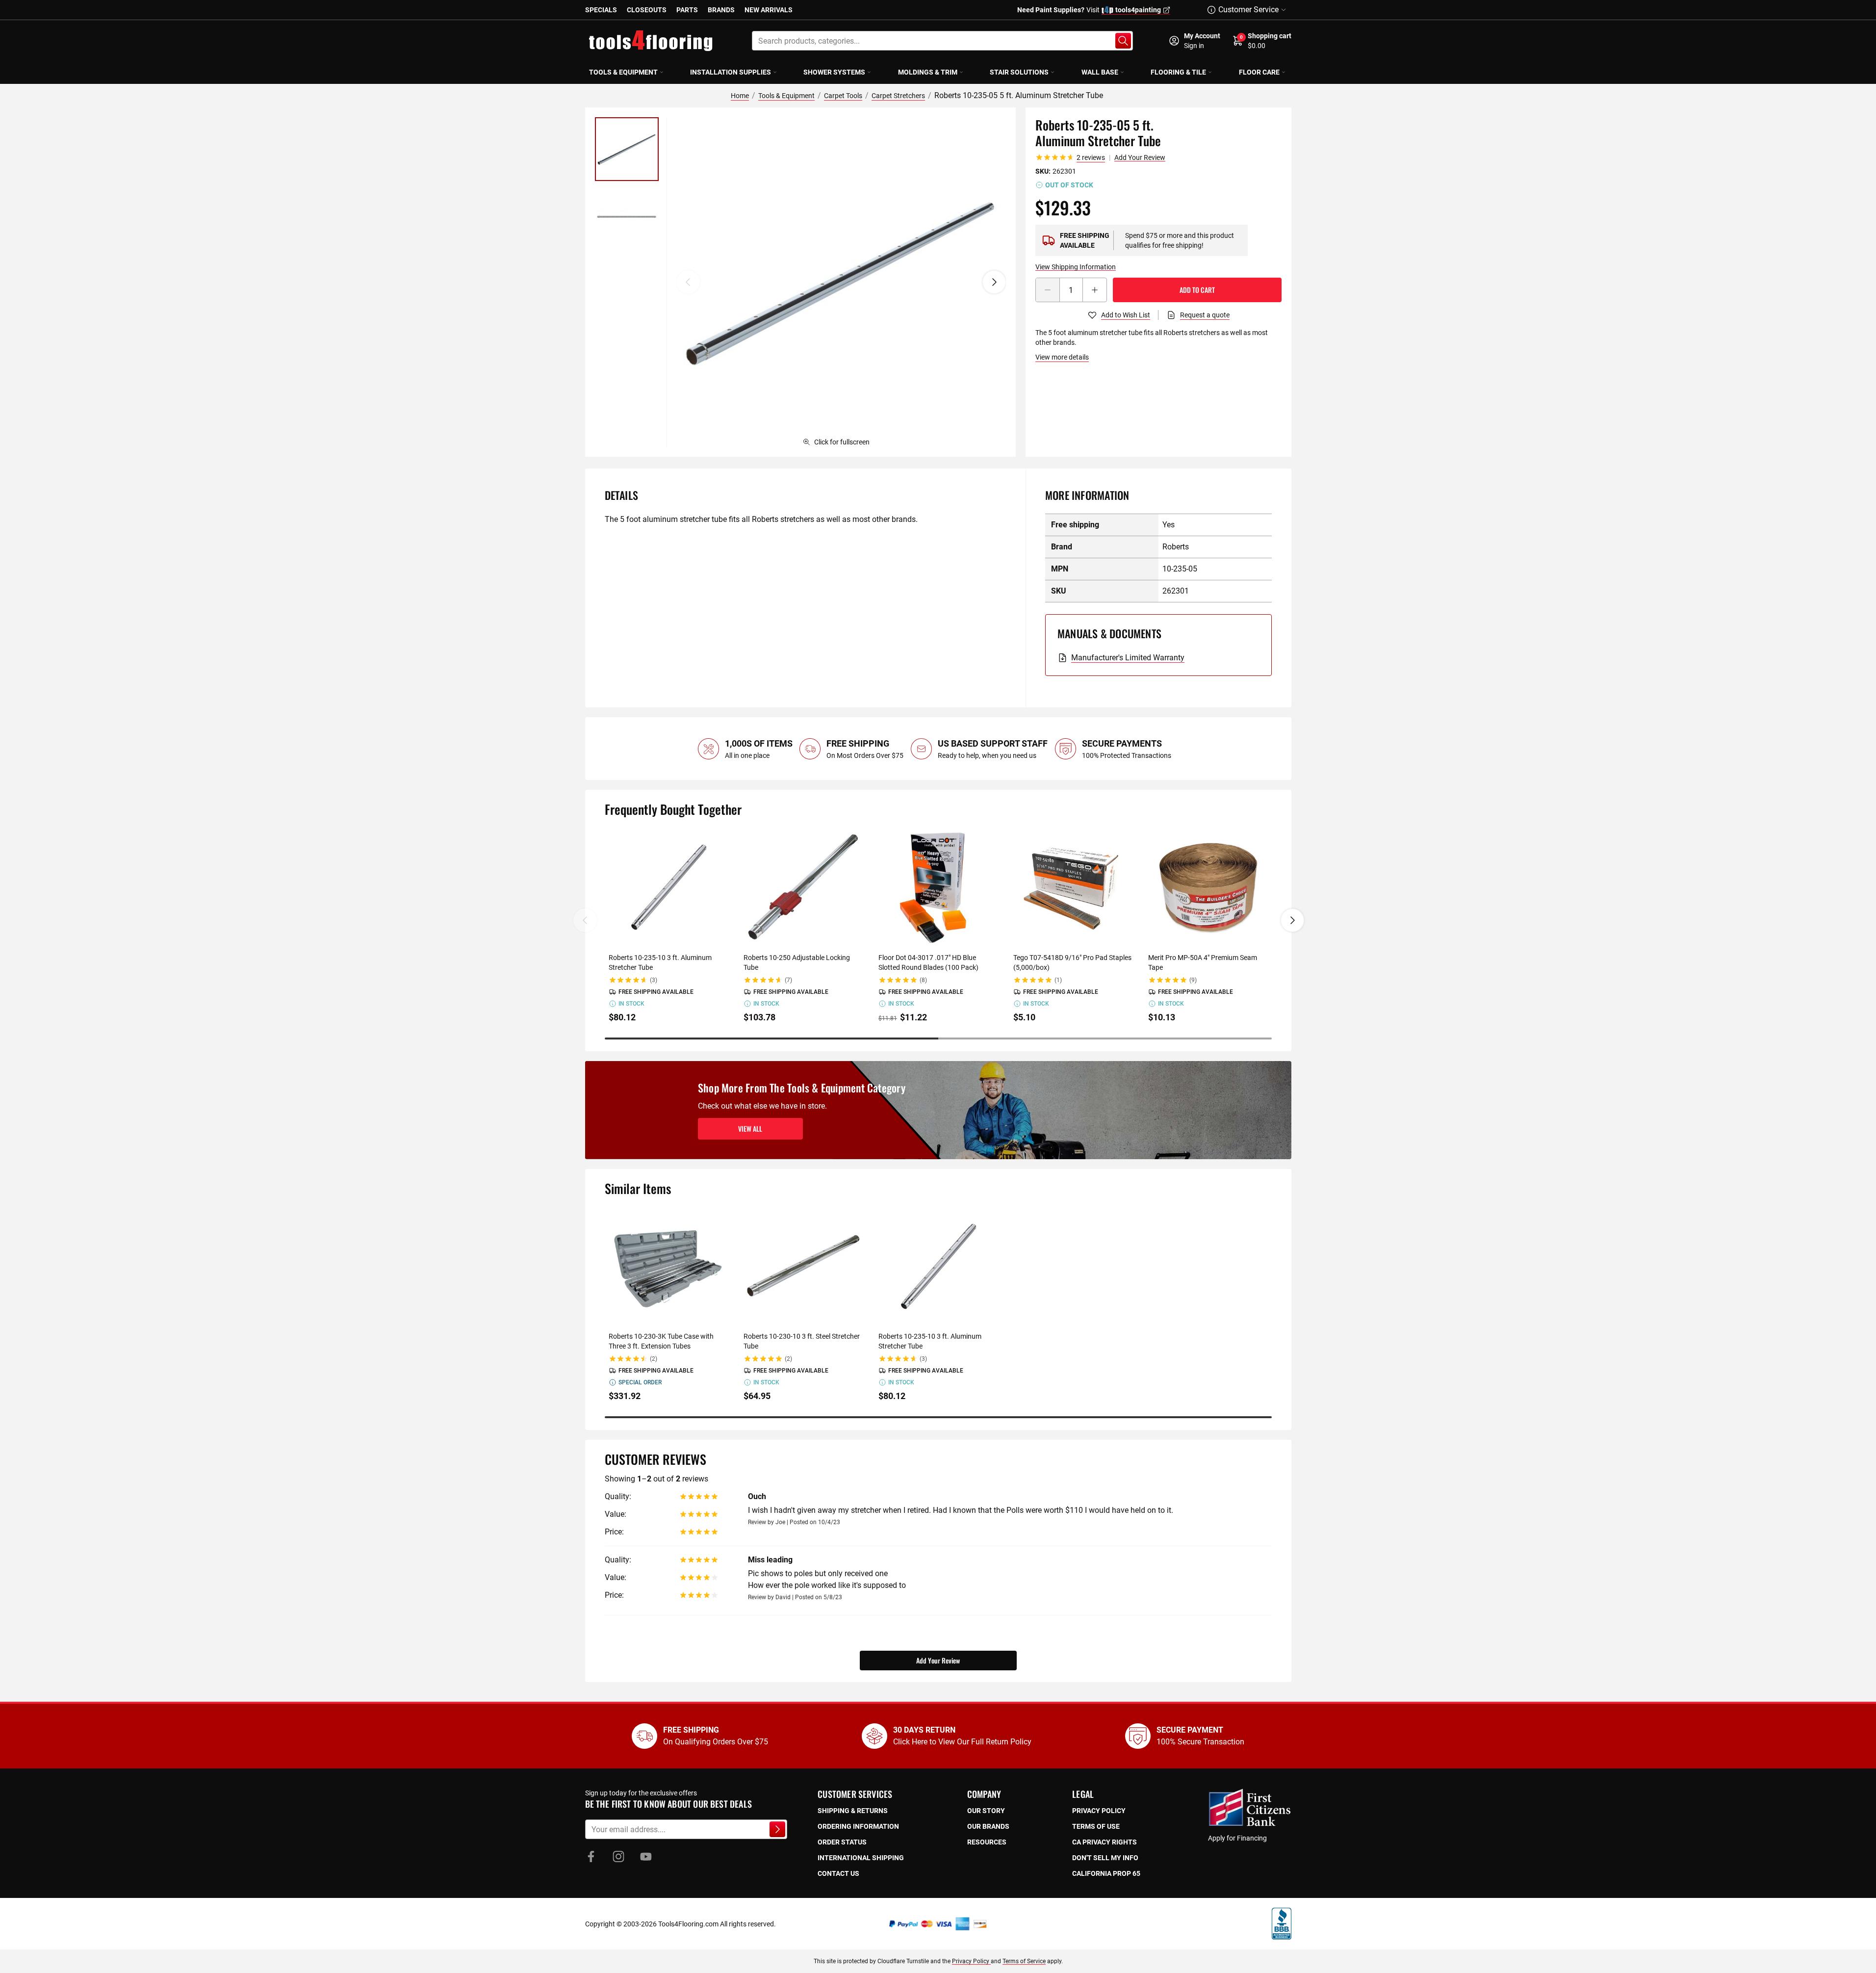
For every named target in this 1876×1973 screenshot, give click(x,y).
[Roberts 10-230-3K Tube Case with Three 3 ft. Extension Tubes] (668, 1266)
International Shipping (861, 1858)
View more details (1062, 357)
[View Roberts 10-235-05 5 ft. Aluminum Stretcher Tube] (627, 149)
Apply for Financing (1237, 1838)
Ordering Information (858, 1826)
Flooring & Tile (1178, 72)
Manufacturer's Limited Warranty (1128, 658)
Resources (987, 1842)
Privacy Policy (971, 1961)
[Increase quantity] (1095, 290)
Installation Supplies (731, 72)
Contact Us (838, 1873)
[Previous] (688, 282)
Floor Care (1259, 72)
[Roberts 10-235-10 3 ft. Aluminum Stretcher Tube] (668, 887)
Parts (687, 10)
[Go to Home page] (651, 41)
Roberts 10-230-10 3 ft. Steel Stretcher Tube (802, 1341)
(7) (788, 980)
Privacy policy (1099, 1811)
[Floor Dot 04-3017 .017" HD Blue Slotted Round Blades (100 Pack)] (938, 887)
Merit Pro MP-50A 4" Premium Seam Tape (1203, 962)
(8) (923, 980)
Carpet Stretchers (898, 96)
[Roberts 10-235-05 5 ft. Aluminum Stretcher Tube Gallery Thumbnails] (627, 183)
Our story (986, 1811)
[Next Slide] (1292, 920)
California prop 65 (1106, 1873)
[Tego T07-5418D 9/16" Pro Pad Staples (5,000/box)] (1073, 887)
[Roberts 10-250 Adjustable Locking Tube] (803, 887)
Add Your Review (1140, 157)
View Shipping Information (1076, 267)
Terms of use (1096, 1826)
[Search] (1123, 41)
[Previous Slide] (585, 920)
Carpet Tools (843, 96)
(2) (654, 1359)
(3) (654, 980)
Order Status (842, 1842)
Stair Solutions (1019, 72)
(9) (1193, 980)
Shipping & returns (853, 1811)
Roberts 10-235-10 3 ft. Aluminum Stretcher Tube (660, 962)
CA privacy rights (1105, 1842)
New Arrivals (769, 10)
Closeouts (647, 10)
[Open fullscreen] (841, 282)
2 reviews (1091, 157)
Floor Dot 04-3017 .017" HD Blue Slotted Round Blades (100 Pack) (928, 962)
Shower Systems (834, 72)
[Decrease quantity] (1048, 290)
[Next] (994, 282)
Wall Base (1100, 72)
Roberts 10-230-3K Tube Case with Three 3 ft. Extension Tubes (661, 1341)
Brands (721, 10)
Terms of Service (1024, 1961)
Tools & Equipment (623, 72)
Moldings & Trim (928, 72)
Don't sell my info (1105, 1858)
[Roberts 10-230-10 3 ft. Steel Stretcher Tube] (803, 1266)
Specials (601, 10)
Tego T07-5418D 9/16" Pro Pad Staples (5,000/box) (1072, 962)
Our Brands (988, 1826)
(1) (1058, 980)
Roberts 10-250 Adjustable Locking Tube (797, 962)
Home (740, 96)
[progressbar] (938, 1038)
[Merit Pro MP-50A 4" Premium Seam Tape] (1208, 887)
